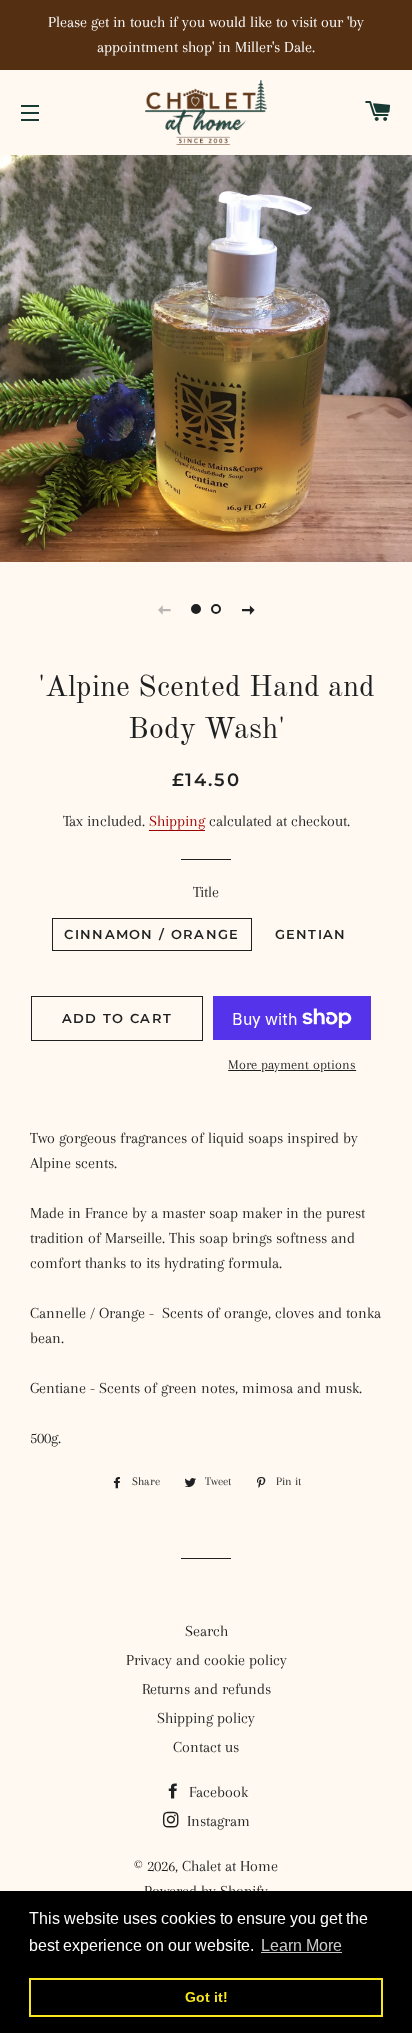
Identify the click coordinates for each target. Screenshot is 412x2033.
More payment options (292, 1064)
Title (206, 892)
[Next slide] (248, 609)
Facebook (216, 1792)
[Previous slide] (164, 609)
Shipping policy (206, 1718)
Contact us (206, 1747)
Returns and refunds (206, 1689)
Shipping (177, 821)
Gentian (311, 934)
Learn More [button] (301, 1945)
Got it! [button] (206, 1997)
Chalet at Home (230, 1866)
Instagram (216, 1821)
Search (206, 1631)
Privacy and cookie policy (206, 1660)
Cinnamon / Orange (151, 934)
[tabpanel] (206, 356)
